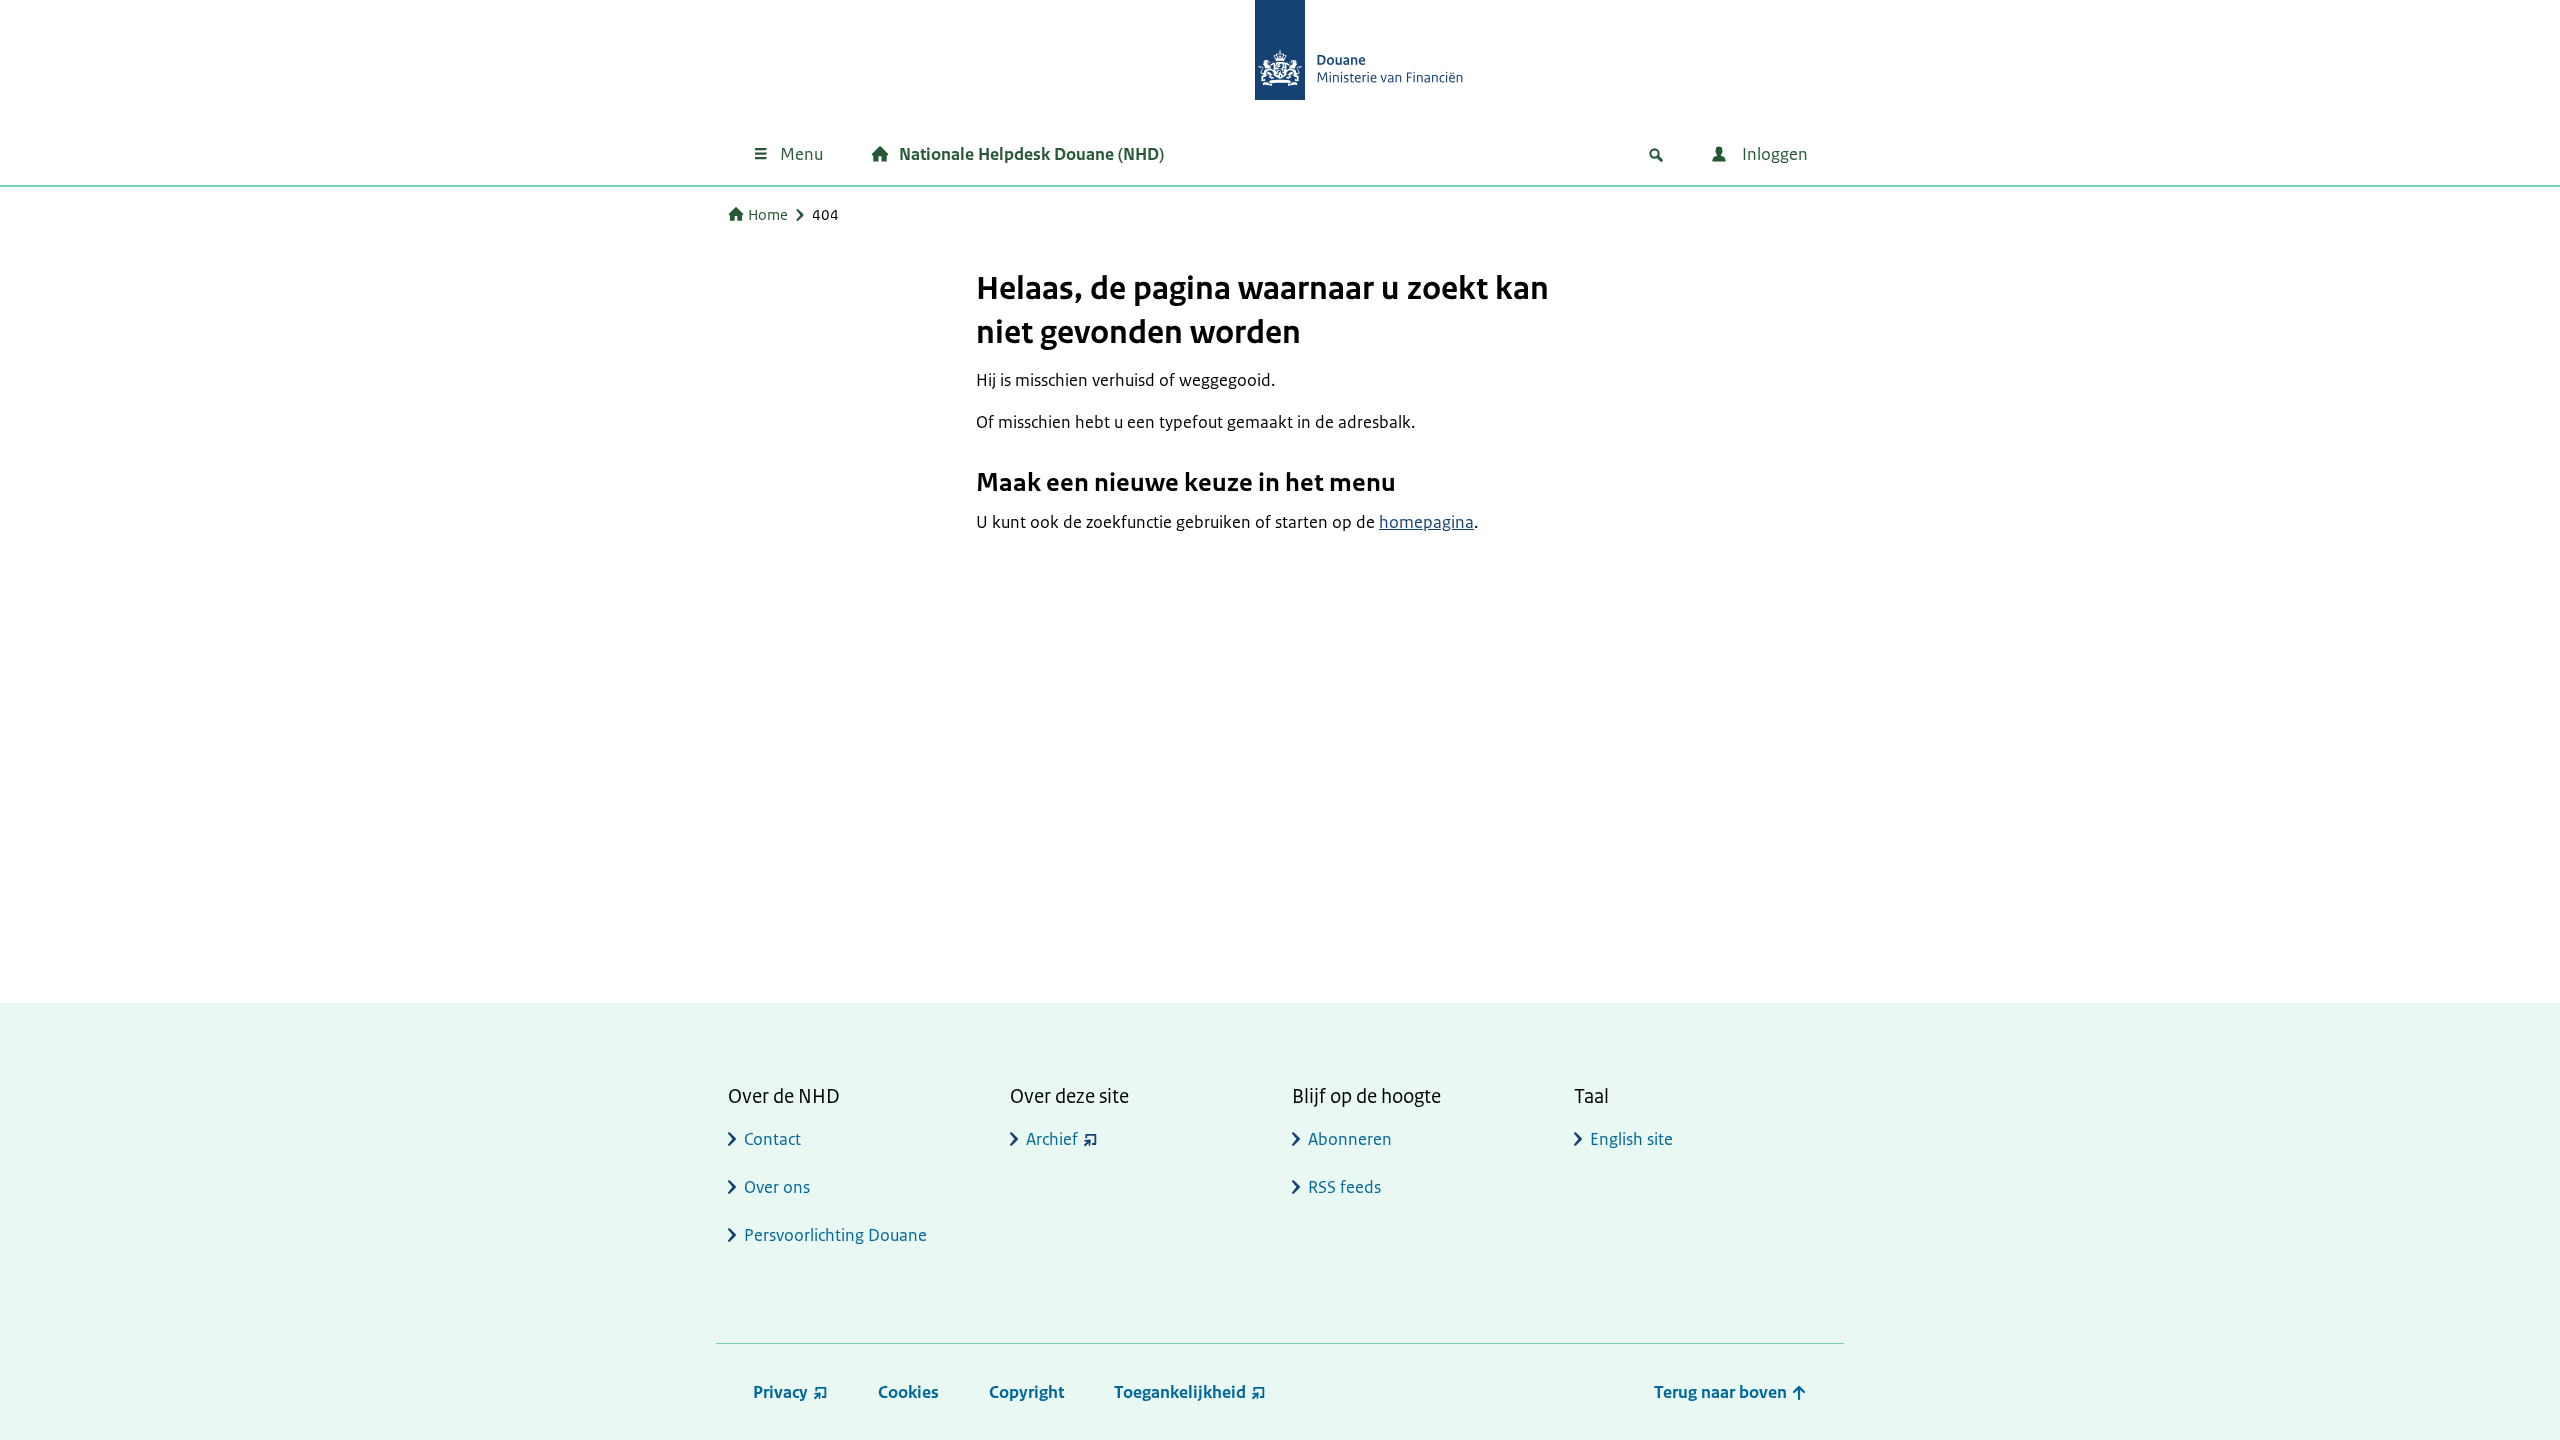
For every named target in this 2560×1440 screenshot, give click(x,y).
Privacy (780, 1392)
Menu (801, 154)
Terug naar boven (1722, 1392)
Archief (1052, 1139)
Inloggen (1773, 154)
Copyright (1026, 1392)
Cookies (908, 1392)
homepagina (1426, 522)
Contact (772, 1139)
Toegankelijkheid (1180, 1392)
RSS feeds (1344, 1187)
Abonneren (1350, 1139)
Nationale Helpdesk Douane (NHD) (1031, 154)
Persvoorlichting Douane (835, 1235)
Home (768, 214)
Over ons (777, 1187)
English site (1631, 1139)
